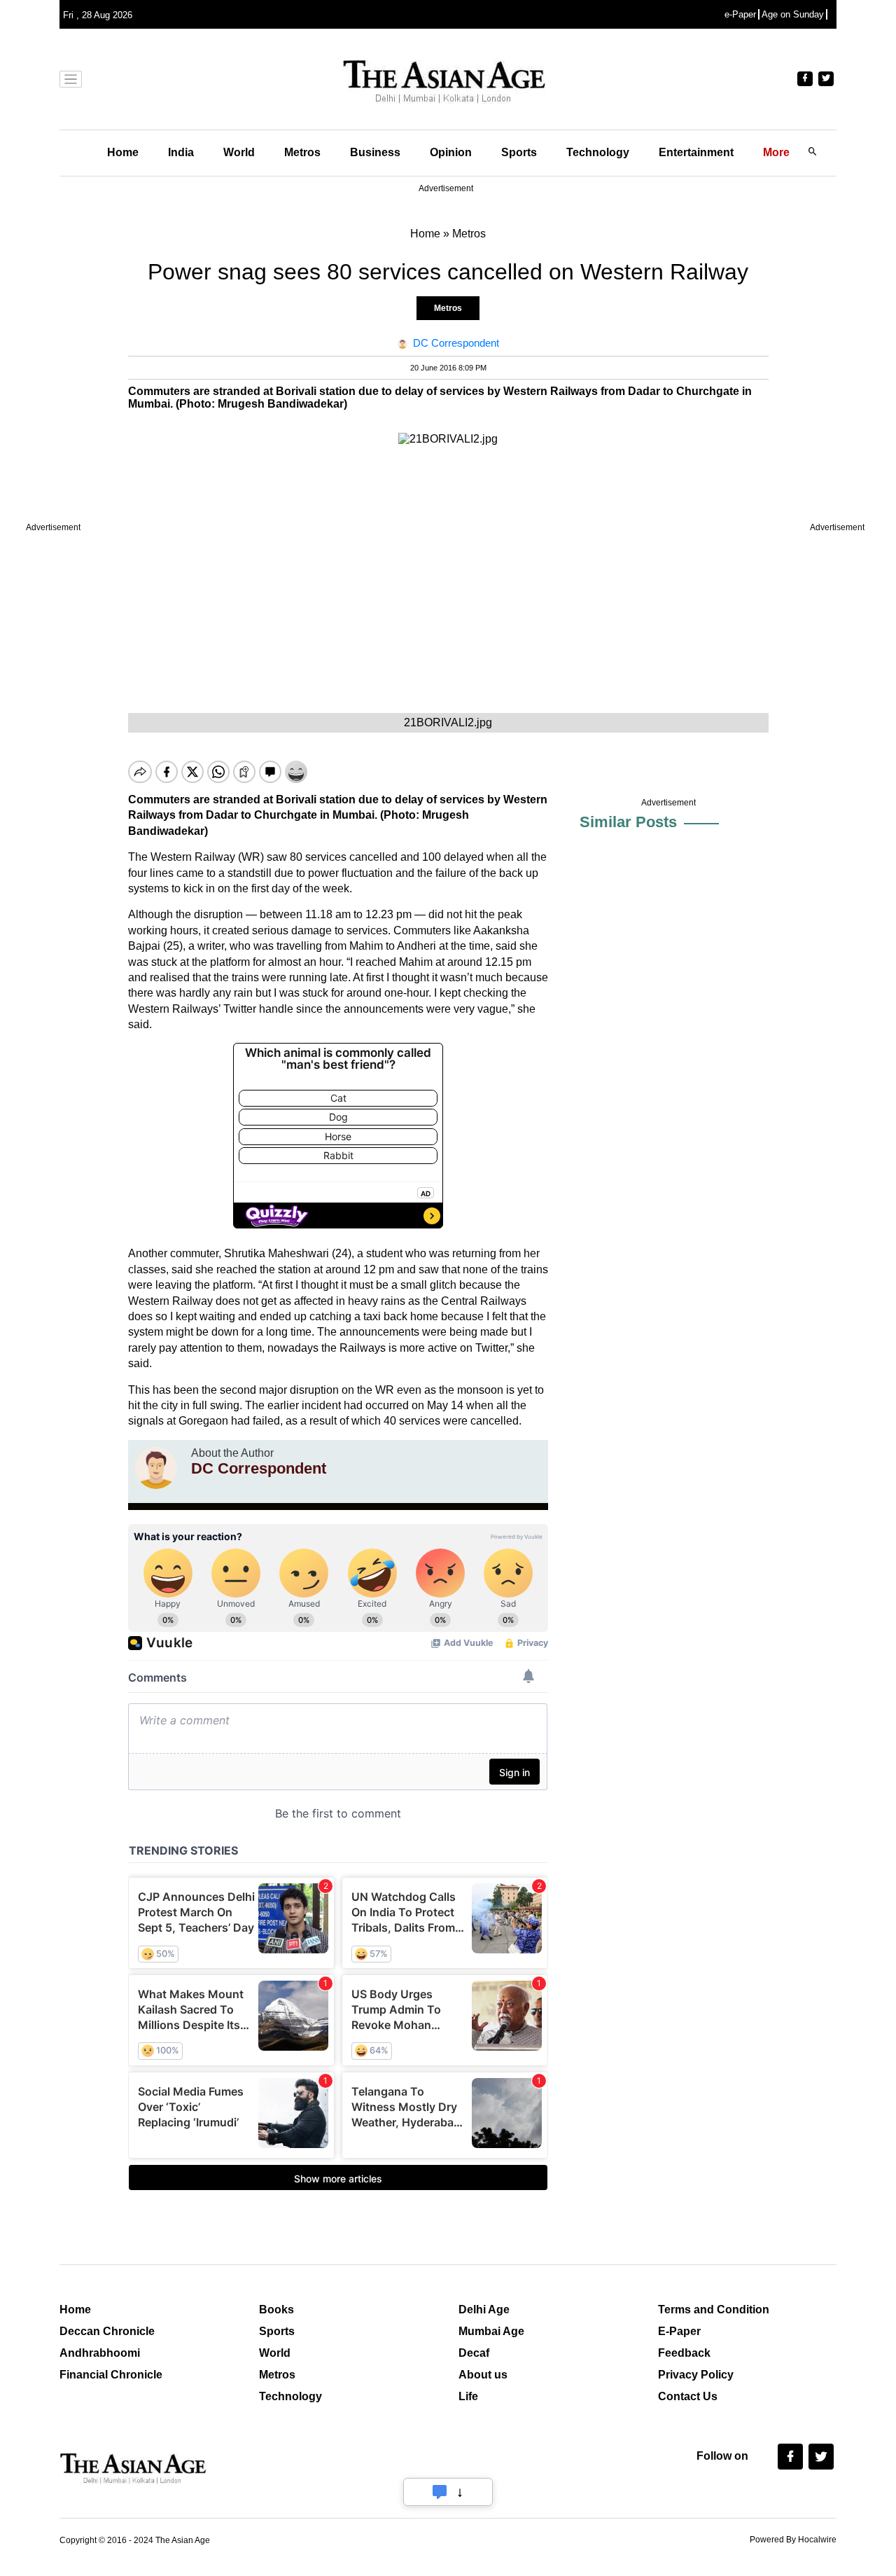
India (181, 152)
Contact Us (688, 2396)
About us (483, 2375)
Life (468, 2396)
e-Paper (740, 14)
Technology (598, 152)
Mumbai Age (491, 2331)
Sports (519, 152)
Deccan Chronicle (107, 2331)
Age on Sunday (793, 14)
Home (123, 152)
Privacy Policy (696, 2375)
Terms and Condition (714, 2310)
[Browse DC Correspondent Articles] (156, 1468)
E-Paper (679, 2331)
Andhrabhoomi (100, 2353)
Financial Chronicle (111, 2375)
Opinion (451, 152)
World (239, 152)
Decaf (474, 2353)
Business (375, 152)
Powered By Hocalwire (793, 2540)
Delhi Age (484, 2310)
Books (276, 2310)
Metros (302, 152)
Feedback (684, 2353)
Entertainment (696, 152)
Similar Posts (628, 822)
